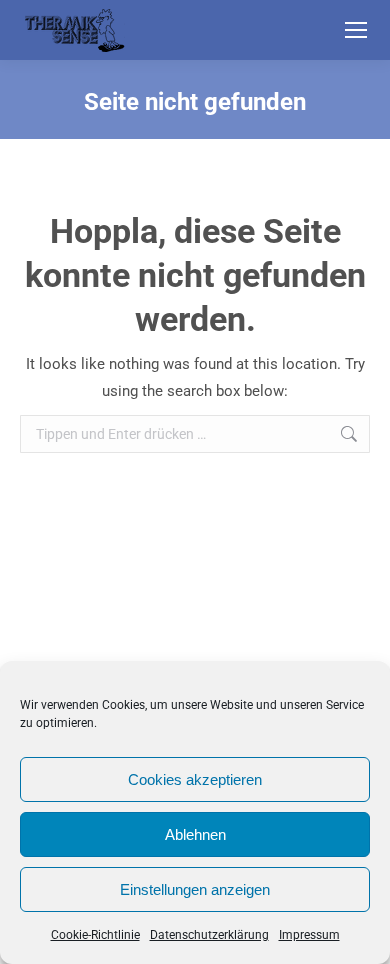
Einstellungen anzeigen (195, 889)
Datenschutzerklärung (209, 935)
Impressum (309, 935)
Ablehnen (195, 834)
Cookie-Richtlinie (95, 935)
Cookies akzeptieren (195, 779)
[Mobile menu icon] (356, 30)
